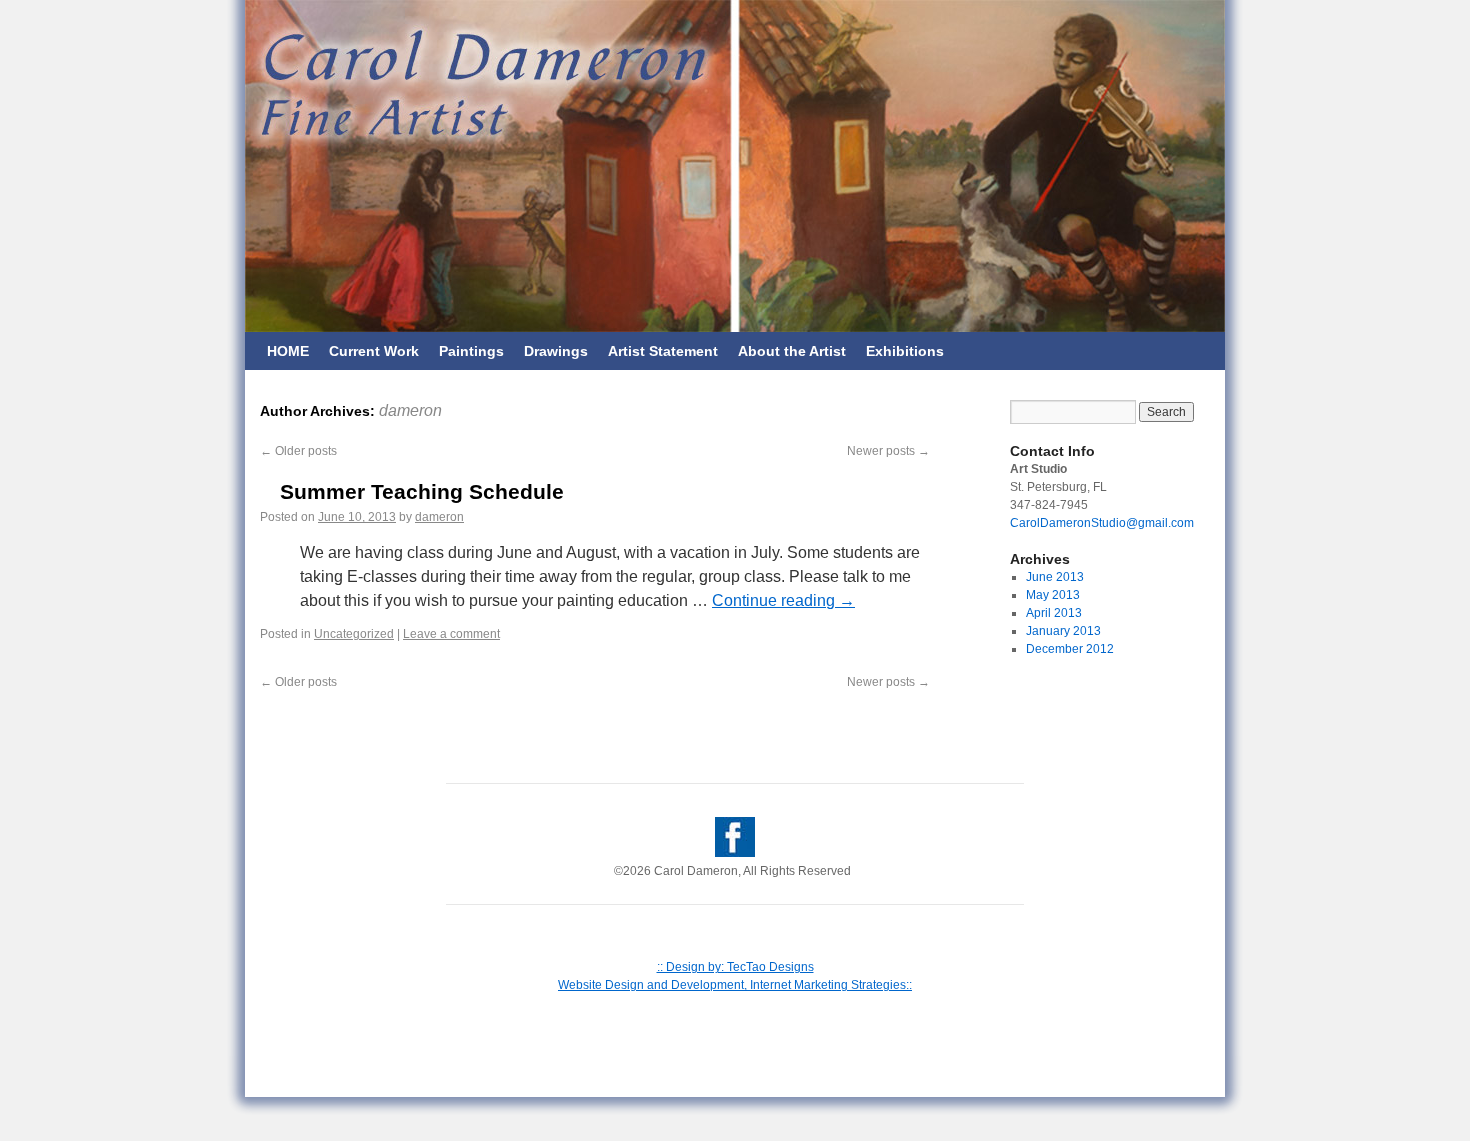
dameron (410, 410)
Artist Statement (663, 351)
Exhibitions (905, 351)
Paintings (471, 351)
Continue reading (783, 600)
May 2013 (1053, 595)
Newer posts (888, 451)
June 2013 (1055, 577)
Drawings (556, 351)
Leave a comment (451, 634)
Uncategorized (354, 634)
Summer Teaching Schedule (422, 491)
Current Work (374, 351)
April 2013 (1054, 613)
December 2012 (1070, 649)
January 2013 (1063, 631)
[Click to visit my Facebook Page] (735, 853)
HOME (288, 351)
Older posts (298, 451)
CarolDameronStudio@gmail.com (1102, 523)
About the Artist (792, 351)
